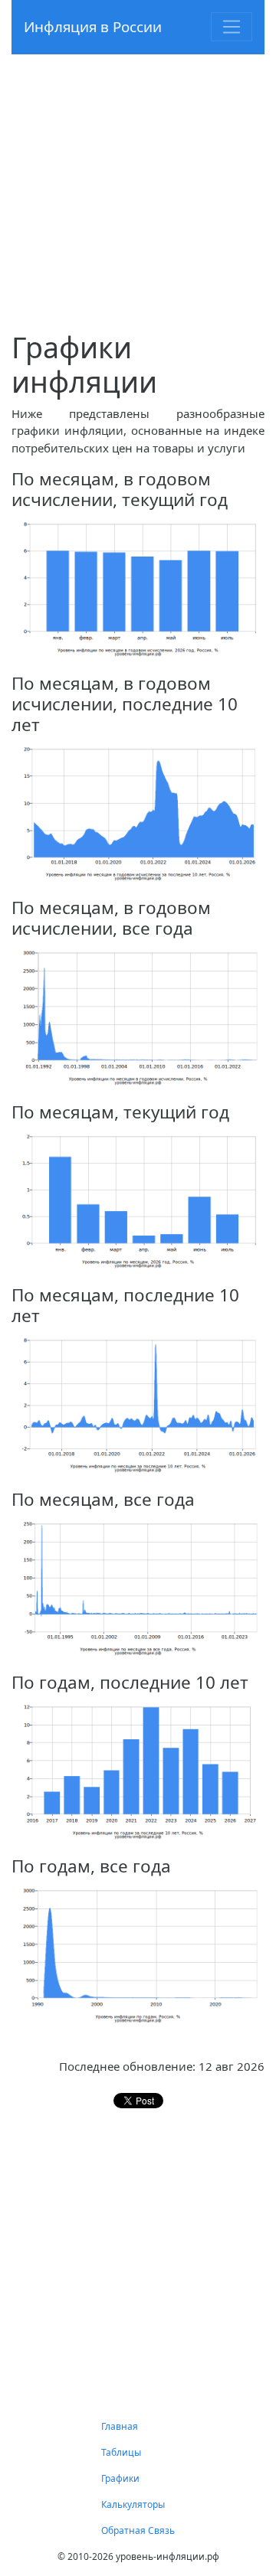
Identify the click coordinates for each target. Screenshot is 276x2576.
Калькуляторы (133, 2504)
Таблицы (121, 2452)
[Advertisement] (138, 192)
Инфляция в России (93, 26)
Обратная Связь (138, 2530)
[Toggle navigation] (232, 27)
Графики (120, 2478)
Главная (120, 2426)
